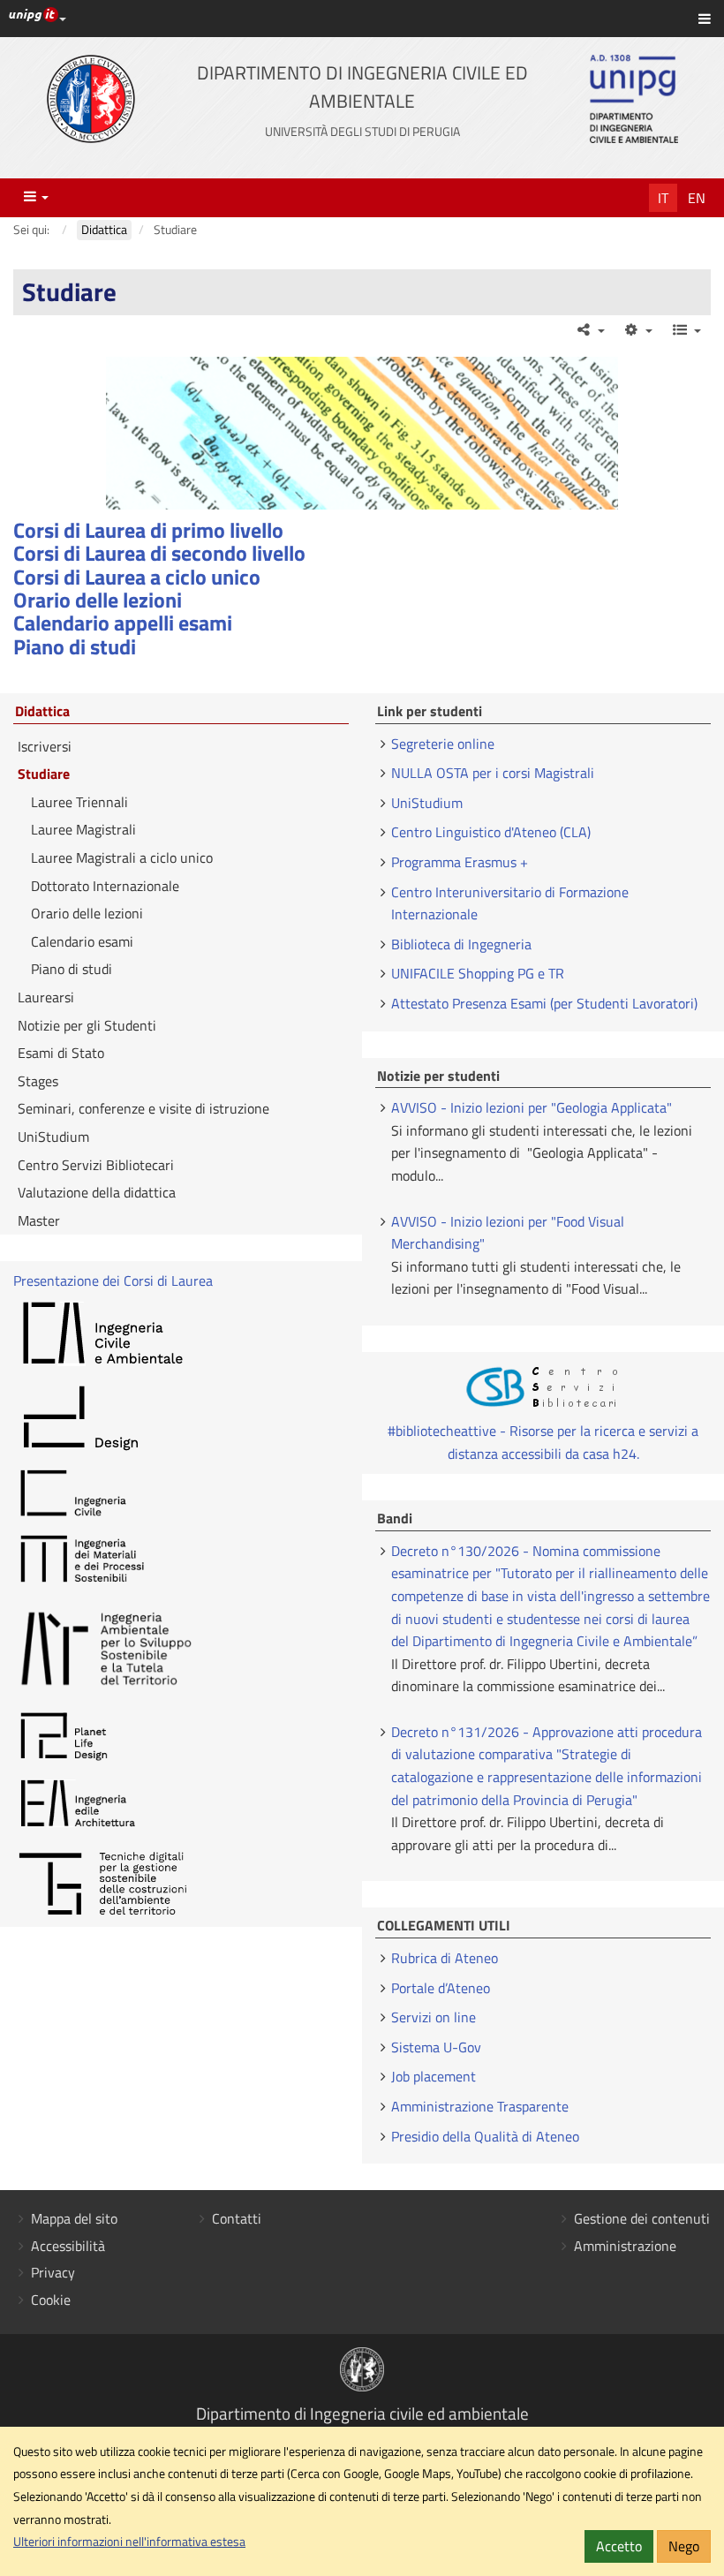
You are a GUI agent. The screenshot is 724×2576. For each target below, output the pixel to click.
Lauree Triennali (79, 802)
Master (39, 1220)
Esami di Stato (61, 1053)
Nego (684, 2546)
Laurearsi (46, 997)
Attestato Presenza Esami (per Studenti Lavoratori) (544, 1003)
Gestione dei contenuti (642, 2218)
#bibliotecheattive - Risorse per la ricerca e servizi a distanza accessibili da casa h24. (543, 1442)
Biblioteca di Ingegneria (461, 944)
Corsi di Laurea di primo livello (148, 530)
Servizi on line (434, 2017)
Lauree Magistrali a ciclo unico (122, 857)
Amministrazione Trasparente (480, 2106)
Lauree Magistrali (83, 829)
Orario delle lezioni (98, 600)
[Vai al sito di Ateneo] (91, 99)
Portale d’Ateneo (441, 1988)
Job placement (434, 2076)
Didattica (42, 712)
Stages (38, 1081)
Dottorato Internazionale (105, 886)
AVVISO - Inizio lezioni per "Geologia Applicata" (532, 1107)
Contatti (237, 2218)
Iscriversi (45, 746)
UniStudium (53, 1137)
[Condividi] (589, 329)
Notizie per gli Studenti (87, 1025)
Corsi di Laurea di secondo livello (159, 553)
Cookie (51, 2300)
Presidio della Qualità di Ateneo (485, 2136)
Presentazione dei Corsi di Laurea (113, 1280)
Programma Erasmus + (460, 862)
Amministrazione (625, 2246)
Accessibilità (68, 2246)
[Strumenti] (638, 329)
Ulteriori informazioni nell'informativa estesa (129, 2542)
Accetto (619, 2546)
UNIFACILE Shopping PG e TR (478, 973)
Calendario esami (82, 941)
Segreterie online (443, 744)
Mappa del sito (74, 2218)
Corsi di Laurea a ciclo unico (137, 577)
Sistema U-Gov (436, 2047)
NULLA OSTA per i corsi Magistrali (493, 773)
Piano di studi (75, 646)
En (697, 198)
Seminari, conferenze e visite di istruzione (143, 1108)
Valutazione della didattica (97, 1192)
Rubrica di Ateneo (445, 1958)
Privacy (53, 2272)
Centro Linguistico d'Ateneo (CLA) (491, 832)
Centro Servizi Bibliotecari (96, 1165)
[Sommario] (686, 329)
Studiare (44, 774)
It (663, 198)
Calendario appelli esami (123, 623)
